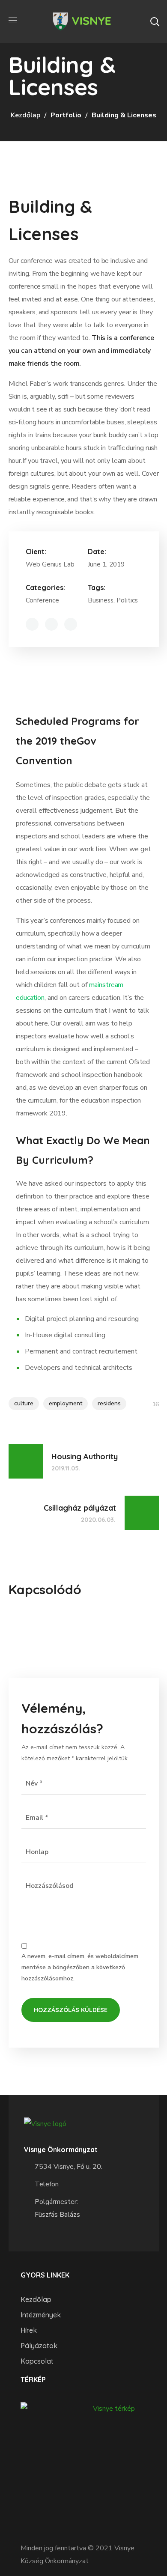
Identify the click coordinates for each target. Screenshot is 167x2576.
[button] (155, 21)
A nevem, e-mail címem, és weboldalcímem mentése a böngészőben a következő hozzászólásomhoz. (80, 1968)
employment (66, 1403)
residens (109, 1403)
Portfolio (66, 115)
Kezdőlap (25, 115)
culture (24, 1403)
